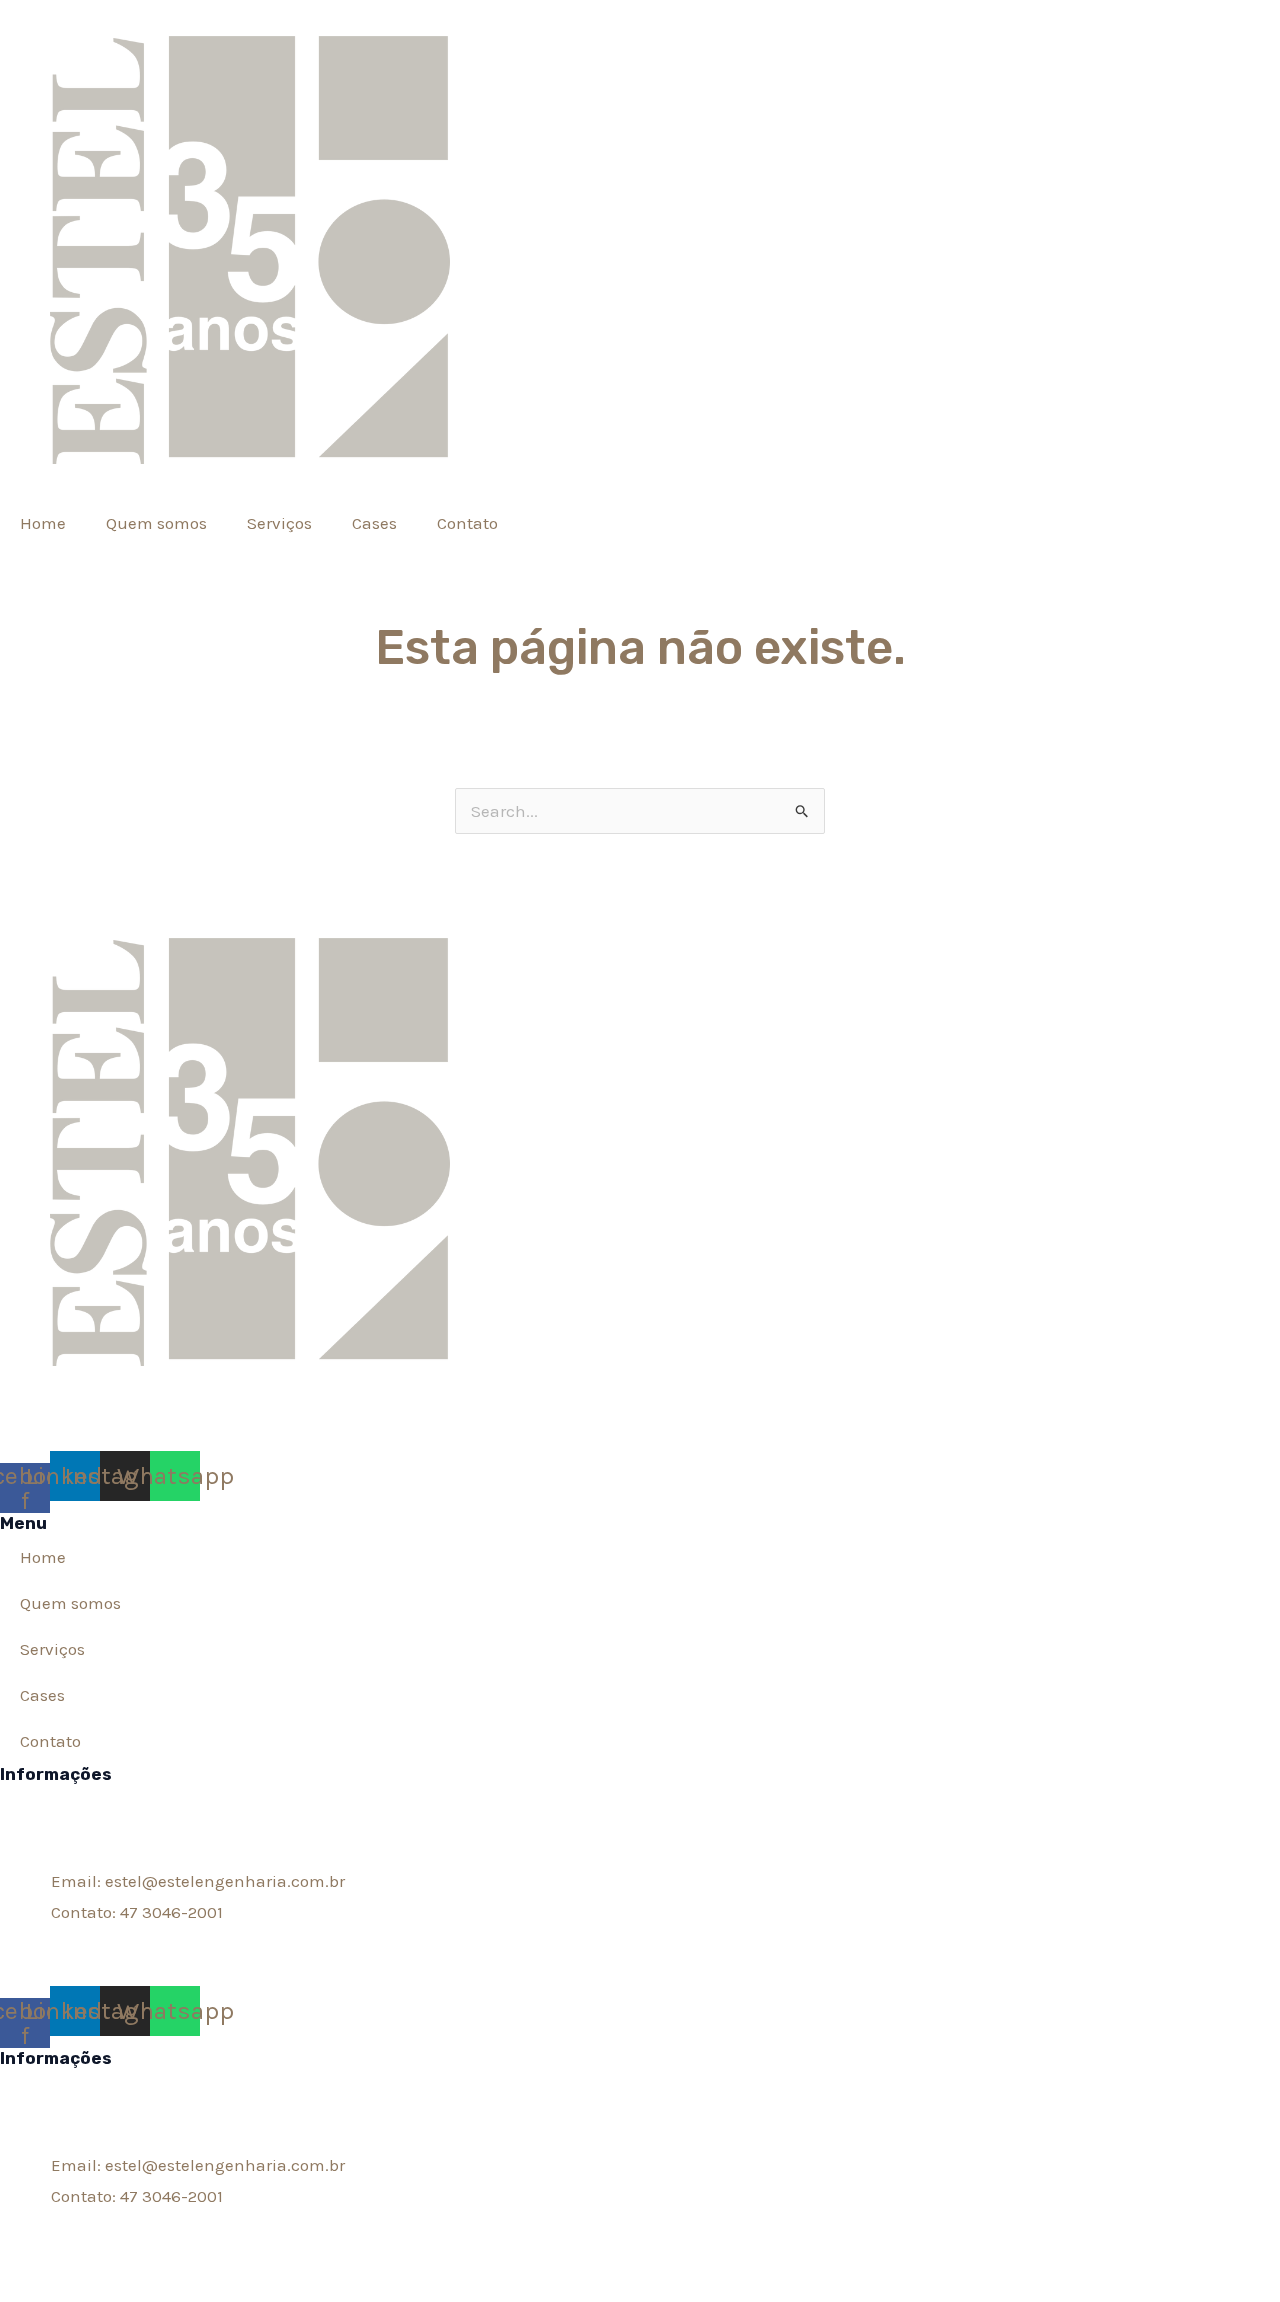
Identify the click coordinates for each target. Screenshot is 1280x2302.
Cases (374, 523)
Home (43, 523)
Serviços (279, 523)
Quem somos (156, 523)
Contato (467, 523)
